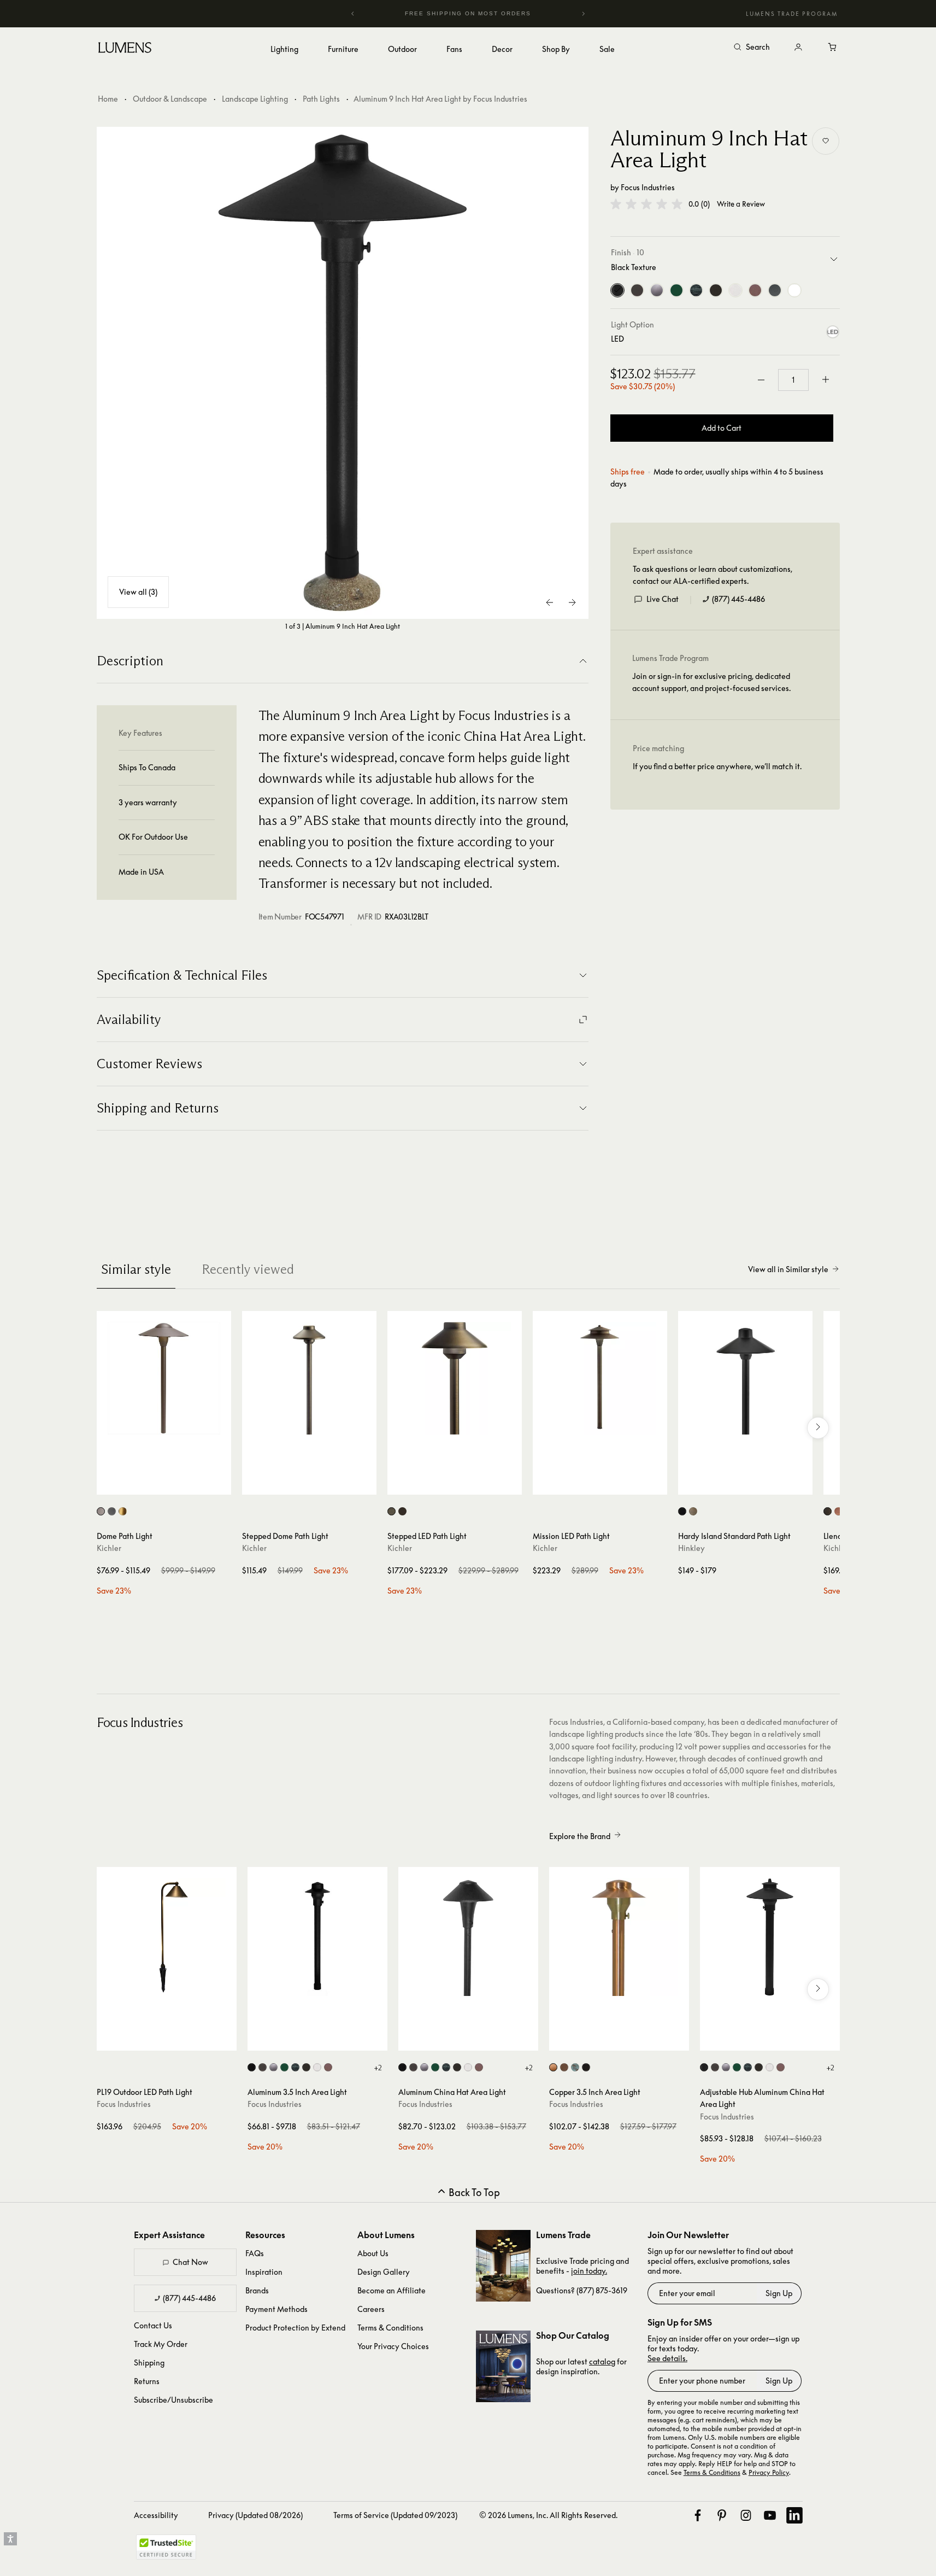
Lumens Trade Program (792, 14)
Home (108, 99)
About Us (373, 2253)
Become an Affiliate (392, 2290)
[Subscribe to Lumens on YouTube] (770, 2515)
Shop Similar (172, 1484)
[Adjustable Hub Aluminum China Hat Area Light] (770, 1937)
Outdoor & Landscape (170, 99)
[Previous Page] (550, 602)
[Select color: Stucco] (317, 2067)
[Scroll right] (818, 1428)
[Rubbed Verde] (696, 290)
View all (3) (138, 592)
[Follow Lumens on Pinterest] (722, 2515)
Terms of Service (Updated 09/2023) (395, 2515)
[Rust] (716, 290)
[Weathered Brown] (755, 290)
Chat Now (190, 2262)
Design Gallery (384, 2272)
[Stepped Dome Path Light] (309, 1378)
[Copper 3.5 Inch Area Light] (619, 1937)
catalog (602, 2361)
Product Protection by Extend (295, 2328)
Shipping (149, 2363)
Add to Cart (722, 428)
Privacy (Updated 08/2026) (255, 2515)
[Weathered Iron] (775, 290)
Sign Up (779, 2293)
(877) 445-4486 (738, 599)
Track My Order (161, 2344)
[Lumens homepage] (125, 49)
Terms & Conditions (390, 2328)
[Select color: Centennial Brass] (123, 1511)
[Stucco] (735, 290)
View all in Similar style (788, 1269)
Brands (257, 2290)
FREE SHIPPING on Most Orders (446, 13)
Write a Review (741, 204)
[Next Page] (572, 602)
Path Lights (321, 99)
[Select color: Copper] (838, 1511)
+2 (378, 2068)
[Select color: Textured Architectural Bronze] (101, 1511)
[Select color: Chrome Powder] (273, 2067)
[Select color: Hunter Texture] (284, 2067)
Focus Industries (648, 187)
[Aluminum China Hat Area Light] (468, 1937)
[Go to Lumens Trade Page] (503, 2266)
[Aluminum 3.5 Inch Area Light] (317, 1937)
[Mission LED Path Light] (600, 1378)
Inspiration (264, 2272)
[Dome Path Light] (164, 1378)
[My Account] (798, 48)
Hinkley (691, 1548)
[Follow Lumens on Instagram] (746, 2515)
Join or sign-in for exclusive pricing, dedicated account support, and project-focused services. (711, 682)
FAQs (255, 2253)
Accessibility (156, 2515)
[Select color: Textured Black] (112, 1511)
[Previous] (353, 14)
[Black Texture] (617, 290)
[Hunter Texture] (676, 290)
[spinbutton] (793, 380)
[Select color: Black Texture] (252, 2067)
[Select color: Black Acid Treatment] (586, 2067)
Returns (147, 2381)
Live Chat (663, 599)
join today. (589, 2271)
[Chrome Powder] (657, 290)
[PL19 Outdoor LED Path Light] (167, 1937)
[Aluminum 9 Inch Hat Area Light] (343, 373)
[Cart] (833, 48)
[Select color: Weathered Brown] (328, 2067)
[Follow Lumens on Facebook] (698, 2515)
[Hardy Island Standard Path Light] (745, 1378)
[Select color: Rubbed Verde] (295, 2067)
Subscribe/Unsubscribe (173, 2400)
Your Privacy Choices (393, 2346)
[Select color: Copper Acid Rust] (564, 2067)
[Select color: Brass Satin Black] (682, 1511)
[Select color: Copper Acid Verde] (575, 2067)
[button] (646, 204)
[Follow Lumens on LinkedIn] (794, 2515)
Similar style (136, 1269)
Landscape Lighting (255, 99)
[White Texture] (794, 290)
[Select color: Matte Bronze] (693, 1511)
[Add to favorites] (826, 141)
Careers (371, 2309)
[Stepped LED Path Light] (455, 1378)
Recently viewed (248, 1269)
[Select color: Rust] (306, 2067)
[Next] (583, 14)
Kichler (109, 1548)
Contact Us (153, 2325)
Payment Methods (276, 2309)
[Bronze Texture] (637, 290)
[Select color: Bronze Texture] (263, 2067)
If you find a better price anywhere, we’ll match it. (717, 766)
